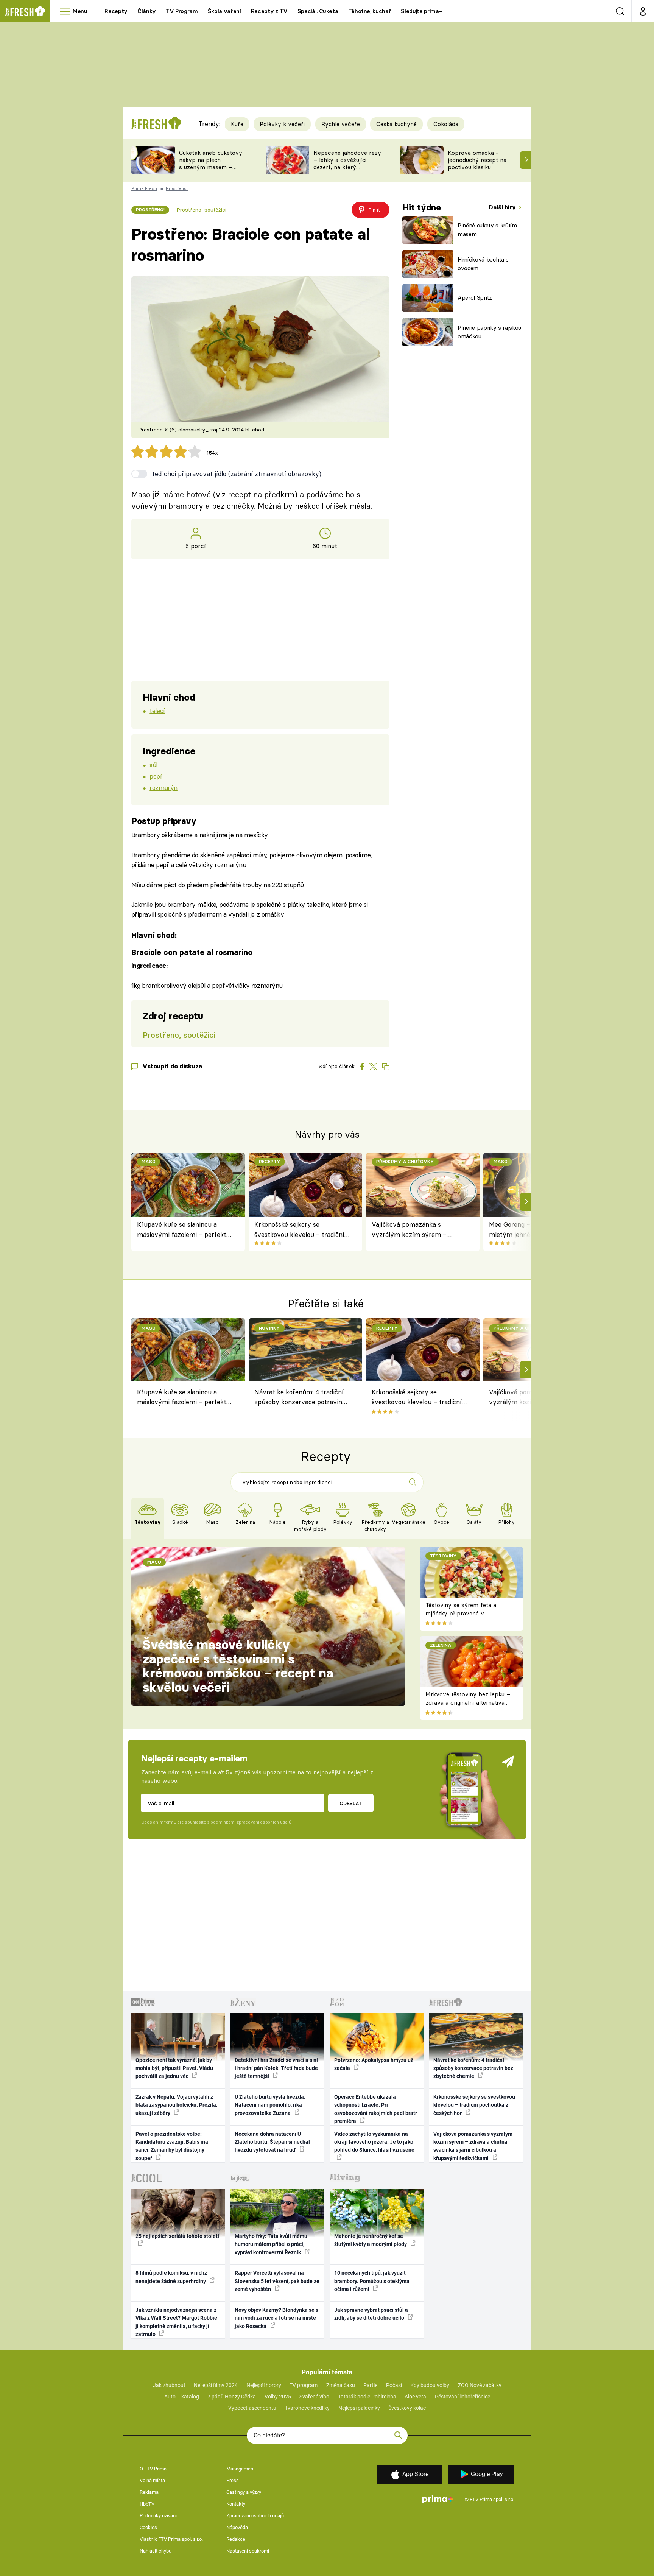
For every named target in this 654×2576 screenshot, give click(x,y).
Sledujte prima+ (421, 11)
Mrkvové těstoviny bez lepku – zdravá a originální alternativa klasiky (468, 1703)
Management (241, 2469)
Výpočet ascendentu (252, 2408)
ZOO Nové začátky (480, 2385)
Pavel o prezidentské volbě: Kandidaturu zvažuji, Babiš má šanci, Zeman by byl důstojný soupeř (172, 2146)
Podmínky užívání (158, 2516)
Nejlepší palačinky (359, 2408)
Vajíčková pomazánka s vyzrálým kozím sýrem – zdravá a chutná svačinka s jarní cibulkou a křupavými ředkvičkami (420, 1230)
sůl (153, 765)
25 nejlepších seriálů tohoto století (177, 2236)
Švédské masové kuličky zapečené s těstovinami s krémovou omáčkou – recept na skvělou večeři (238, 1666)
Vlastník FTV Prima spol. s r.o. (171, 2539)
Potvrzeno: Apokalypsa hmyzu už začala (374, 2064)
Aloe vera (415, 2397)
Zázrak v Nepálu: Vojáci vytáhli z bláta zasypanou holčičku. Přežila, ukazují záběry (176, 2105)
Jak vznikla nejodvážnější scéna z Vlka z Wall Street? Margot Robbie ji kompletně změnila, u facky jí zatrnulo (176, 2322)
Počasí (394, 2385)
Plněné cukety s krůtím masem (487, 230)
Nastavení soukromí (248, 2551)
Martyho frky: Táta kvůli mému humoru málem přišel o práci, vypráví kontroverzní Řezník (271, 2244)
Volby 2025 (278, 2397)
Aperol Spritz (475, 298)
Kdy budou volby (430, 2385)
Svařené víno (314, 2397)
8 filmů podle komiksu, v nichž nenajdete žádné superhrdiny (171, 2277)
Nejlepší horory (264, 2385)
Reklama (149, 2492)
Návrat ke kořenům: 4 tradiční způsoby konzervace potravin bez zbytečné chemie (299, 1398)
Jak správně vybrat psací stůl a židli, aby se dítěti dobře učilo (371, 2314)
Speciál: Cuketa (318, 11)
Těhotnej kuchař (370, 11)
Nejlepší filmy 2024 (216, 2385)
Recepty (116, 11)
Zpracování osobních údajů (255, 2516)
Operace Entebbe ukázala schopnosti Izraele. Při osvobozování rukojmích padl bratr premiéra (376, 2109)
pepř (156, 776)
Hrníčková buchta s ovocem (483, 264)
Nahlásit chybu (156, 2551)
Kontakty (236, 2504)
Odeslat (351, 1803)
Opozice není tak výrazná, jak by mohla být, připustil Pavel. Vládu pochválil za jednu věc (174, 2068)
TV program (304, 2385)
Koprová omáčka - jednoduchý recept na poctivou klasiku (477, 160)
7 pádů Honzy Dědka (232, 2397)
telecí (157, 711)
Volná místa (152, 2480)
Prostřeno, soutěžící (201, 210)
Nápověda (237, 2527)
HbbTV (147, 2504)
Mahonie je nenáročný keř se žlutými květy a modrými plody (371, 2240)
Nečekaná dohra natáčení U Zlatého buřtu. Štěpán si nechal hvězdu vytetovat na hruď (272, 2142)
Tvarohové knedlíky (307, 2408)
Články (147, 11)
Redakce (236, 2539)
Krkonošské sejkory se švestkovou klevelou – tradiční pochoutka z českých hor (299, 1230)
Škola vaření (224, 11)
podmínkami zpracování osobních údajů (251, 1822)
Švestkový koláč (407, 2408)
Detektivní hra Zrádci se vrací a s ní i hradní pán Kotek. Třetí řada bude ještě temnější (276, 2068)
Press (233, 2480)
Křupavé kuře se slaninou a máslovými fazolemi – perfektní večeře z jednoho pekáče (185, 1230)
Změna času (341, 2385)
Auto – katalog (182, 2397)
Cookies (148, 2527)
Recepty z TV (269, 11)
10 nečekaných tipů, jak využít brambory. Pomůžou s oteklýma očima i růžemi (372, 2281)
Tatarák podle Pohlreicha (367, 2397)
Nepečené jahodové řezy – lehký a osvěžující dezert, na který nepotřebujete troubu (347, 163)
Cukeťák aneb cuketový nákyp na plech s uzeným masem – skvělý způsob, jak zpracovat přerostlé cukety (211, 171)
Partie (370, 2385)
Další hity (503, 207)
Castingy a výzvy (244, 2492)
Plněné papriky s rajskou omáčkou (489, 332)
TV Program (182, 11)
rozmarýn (163, 787)
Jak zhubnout (169, 2385)
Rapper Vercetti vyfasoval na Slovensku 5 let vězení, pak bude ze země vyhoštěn (277, 2281)
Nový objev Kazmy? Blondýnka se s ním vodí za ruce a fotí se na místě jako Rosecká (276, 2318)
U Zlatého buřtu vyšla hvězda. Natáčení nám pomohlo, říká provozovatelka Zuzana (270, 2105)
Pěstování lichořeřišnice (462, 2397)
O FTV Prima (153, 2469)
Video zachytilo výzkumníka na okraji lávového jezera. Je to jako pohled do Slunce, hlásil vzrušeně (374, 2142)
